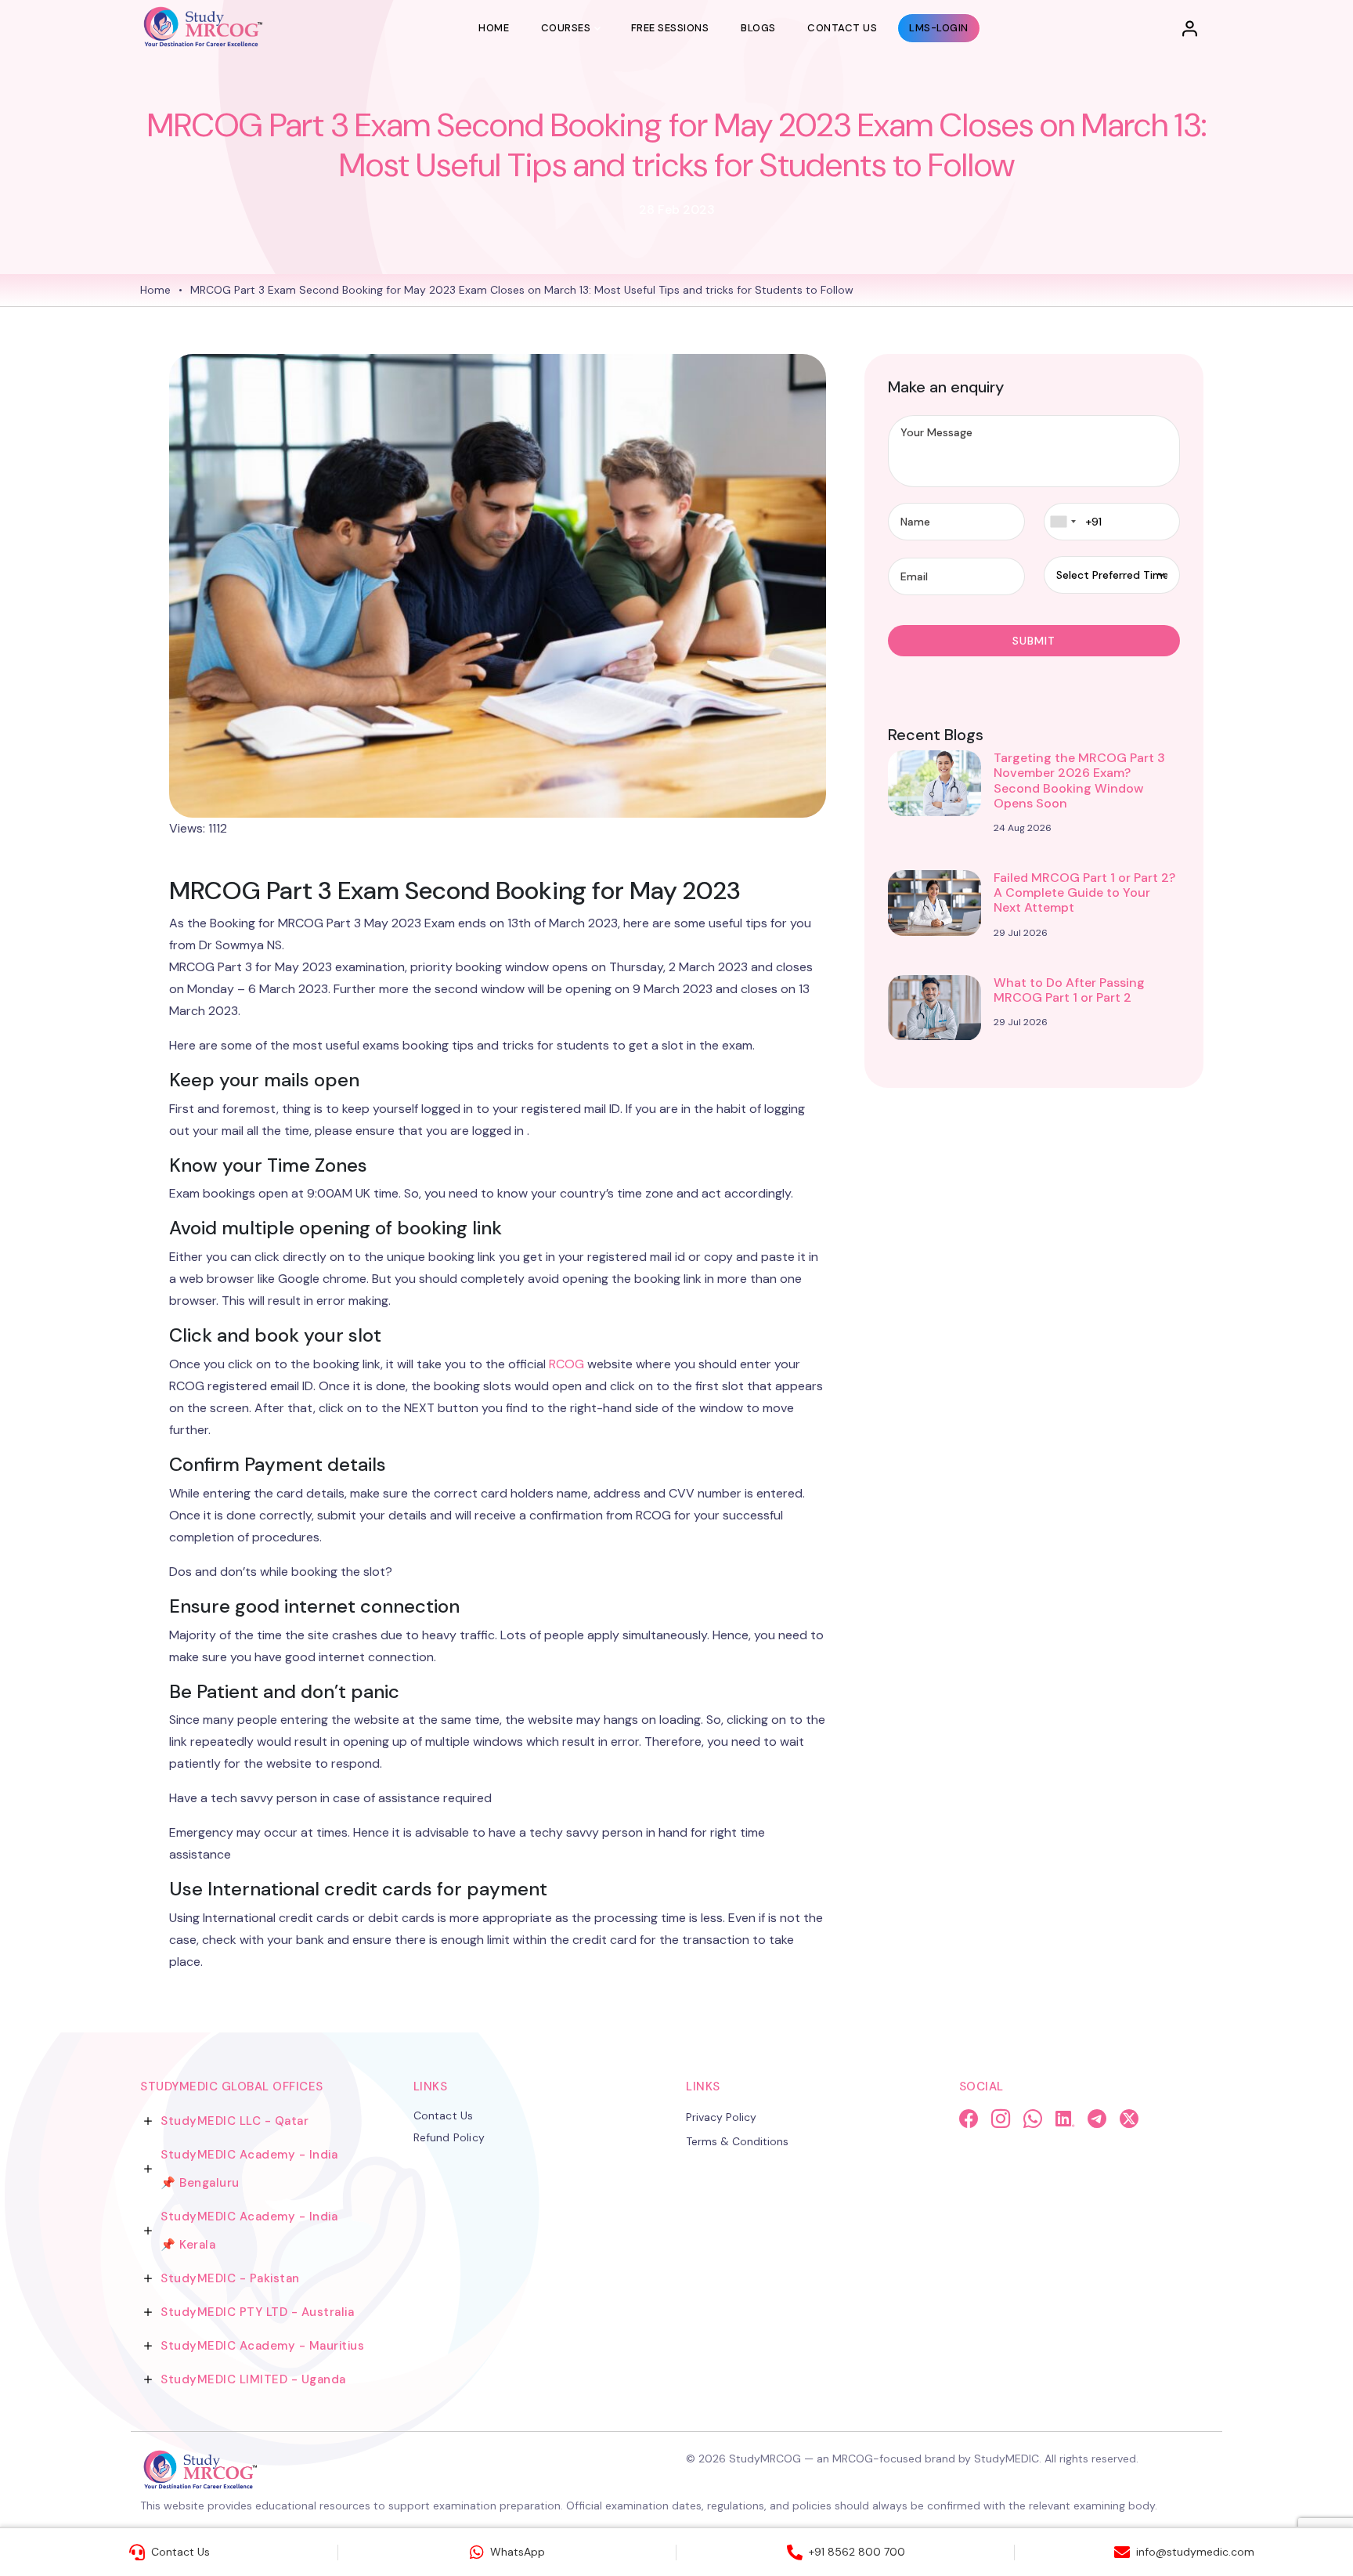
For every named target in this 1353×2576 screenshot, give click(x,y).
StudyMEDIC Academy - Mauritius (262, 2346)
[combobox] (1063, 522)
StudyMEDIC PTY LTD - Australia (257, 2312)
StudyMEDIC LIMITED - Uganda (253, 2379)
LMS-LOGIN (939, 28)
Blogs (758, 28)
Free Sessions (670, 28)
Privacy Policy (721, 2117)
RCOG (566, 1364)
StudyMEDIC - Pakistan (230, 2278)
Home (494, 28)
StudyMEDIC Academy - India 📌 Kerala (249, 2231)
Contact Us (842, 28)
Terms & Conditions (737, 2141)
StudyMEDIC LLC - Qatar (235, 2121)
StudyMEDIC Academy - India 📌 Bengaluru (249, 2169)
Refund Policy (449, 2137)
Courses (566, 28)
